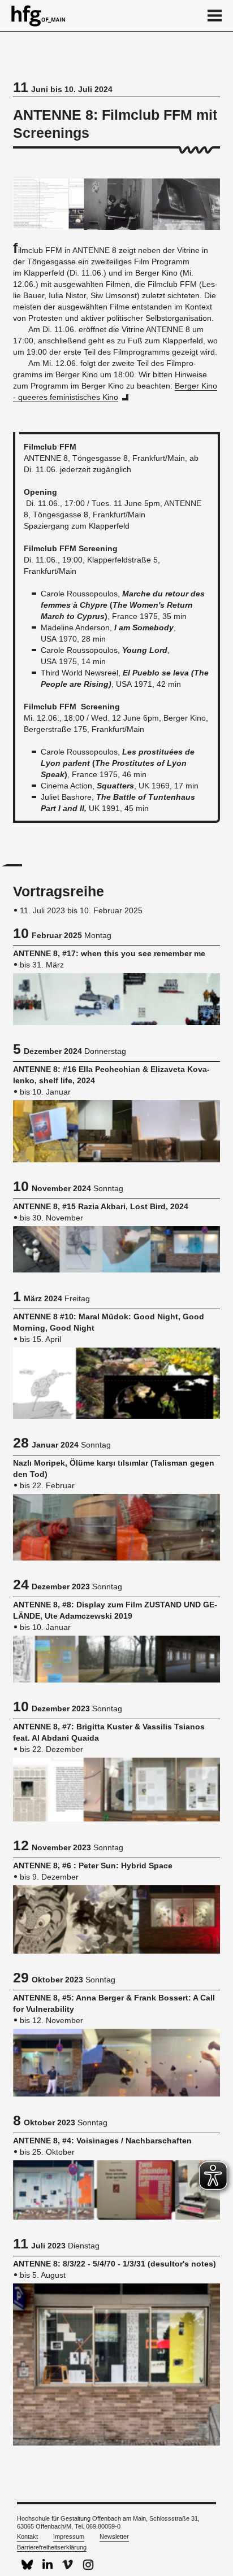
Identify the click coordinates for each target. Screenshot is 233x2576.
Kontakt (27, 2536)
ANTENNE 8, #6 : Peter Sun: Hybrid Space (93, 1865)
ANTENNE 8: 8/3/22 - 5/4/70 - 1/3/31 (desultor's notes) (115, 2264)
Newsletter (114, 2536)
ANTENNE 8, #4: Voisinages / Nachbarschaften (102, 2141)
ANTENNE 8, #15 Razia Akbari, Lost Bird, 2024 (101, 1206)
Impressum (69, 2536)
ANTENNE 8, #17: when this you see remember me (109, 953)
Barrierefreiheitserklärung (52, 2547)
